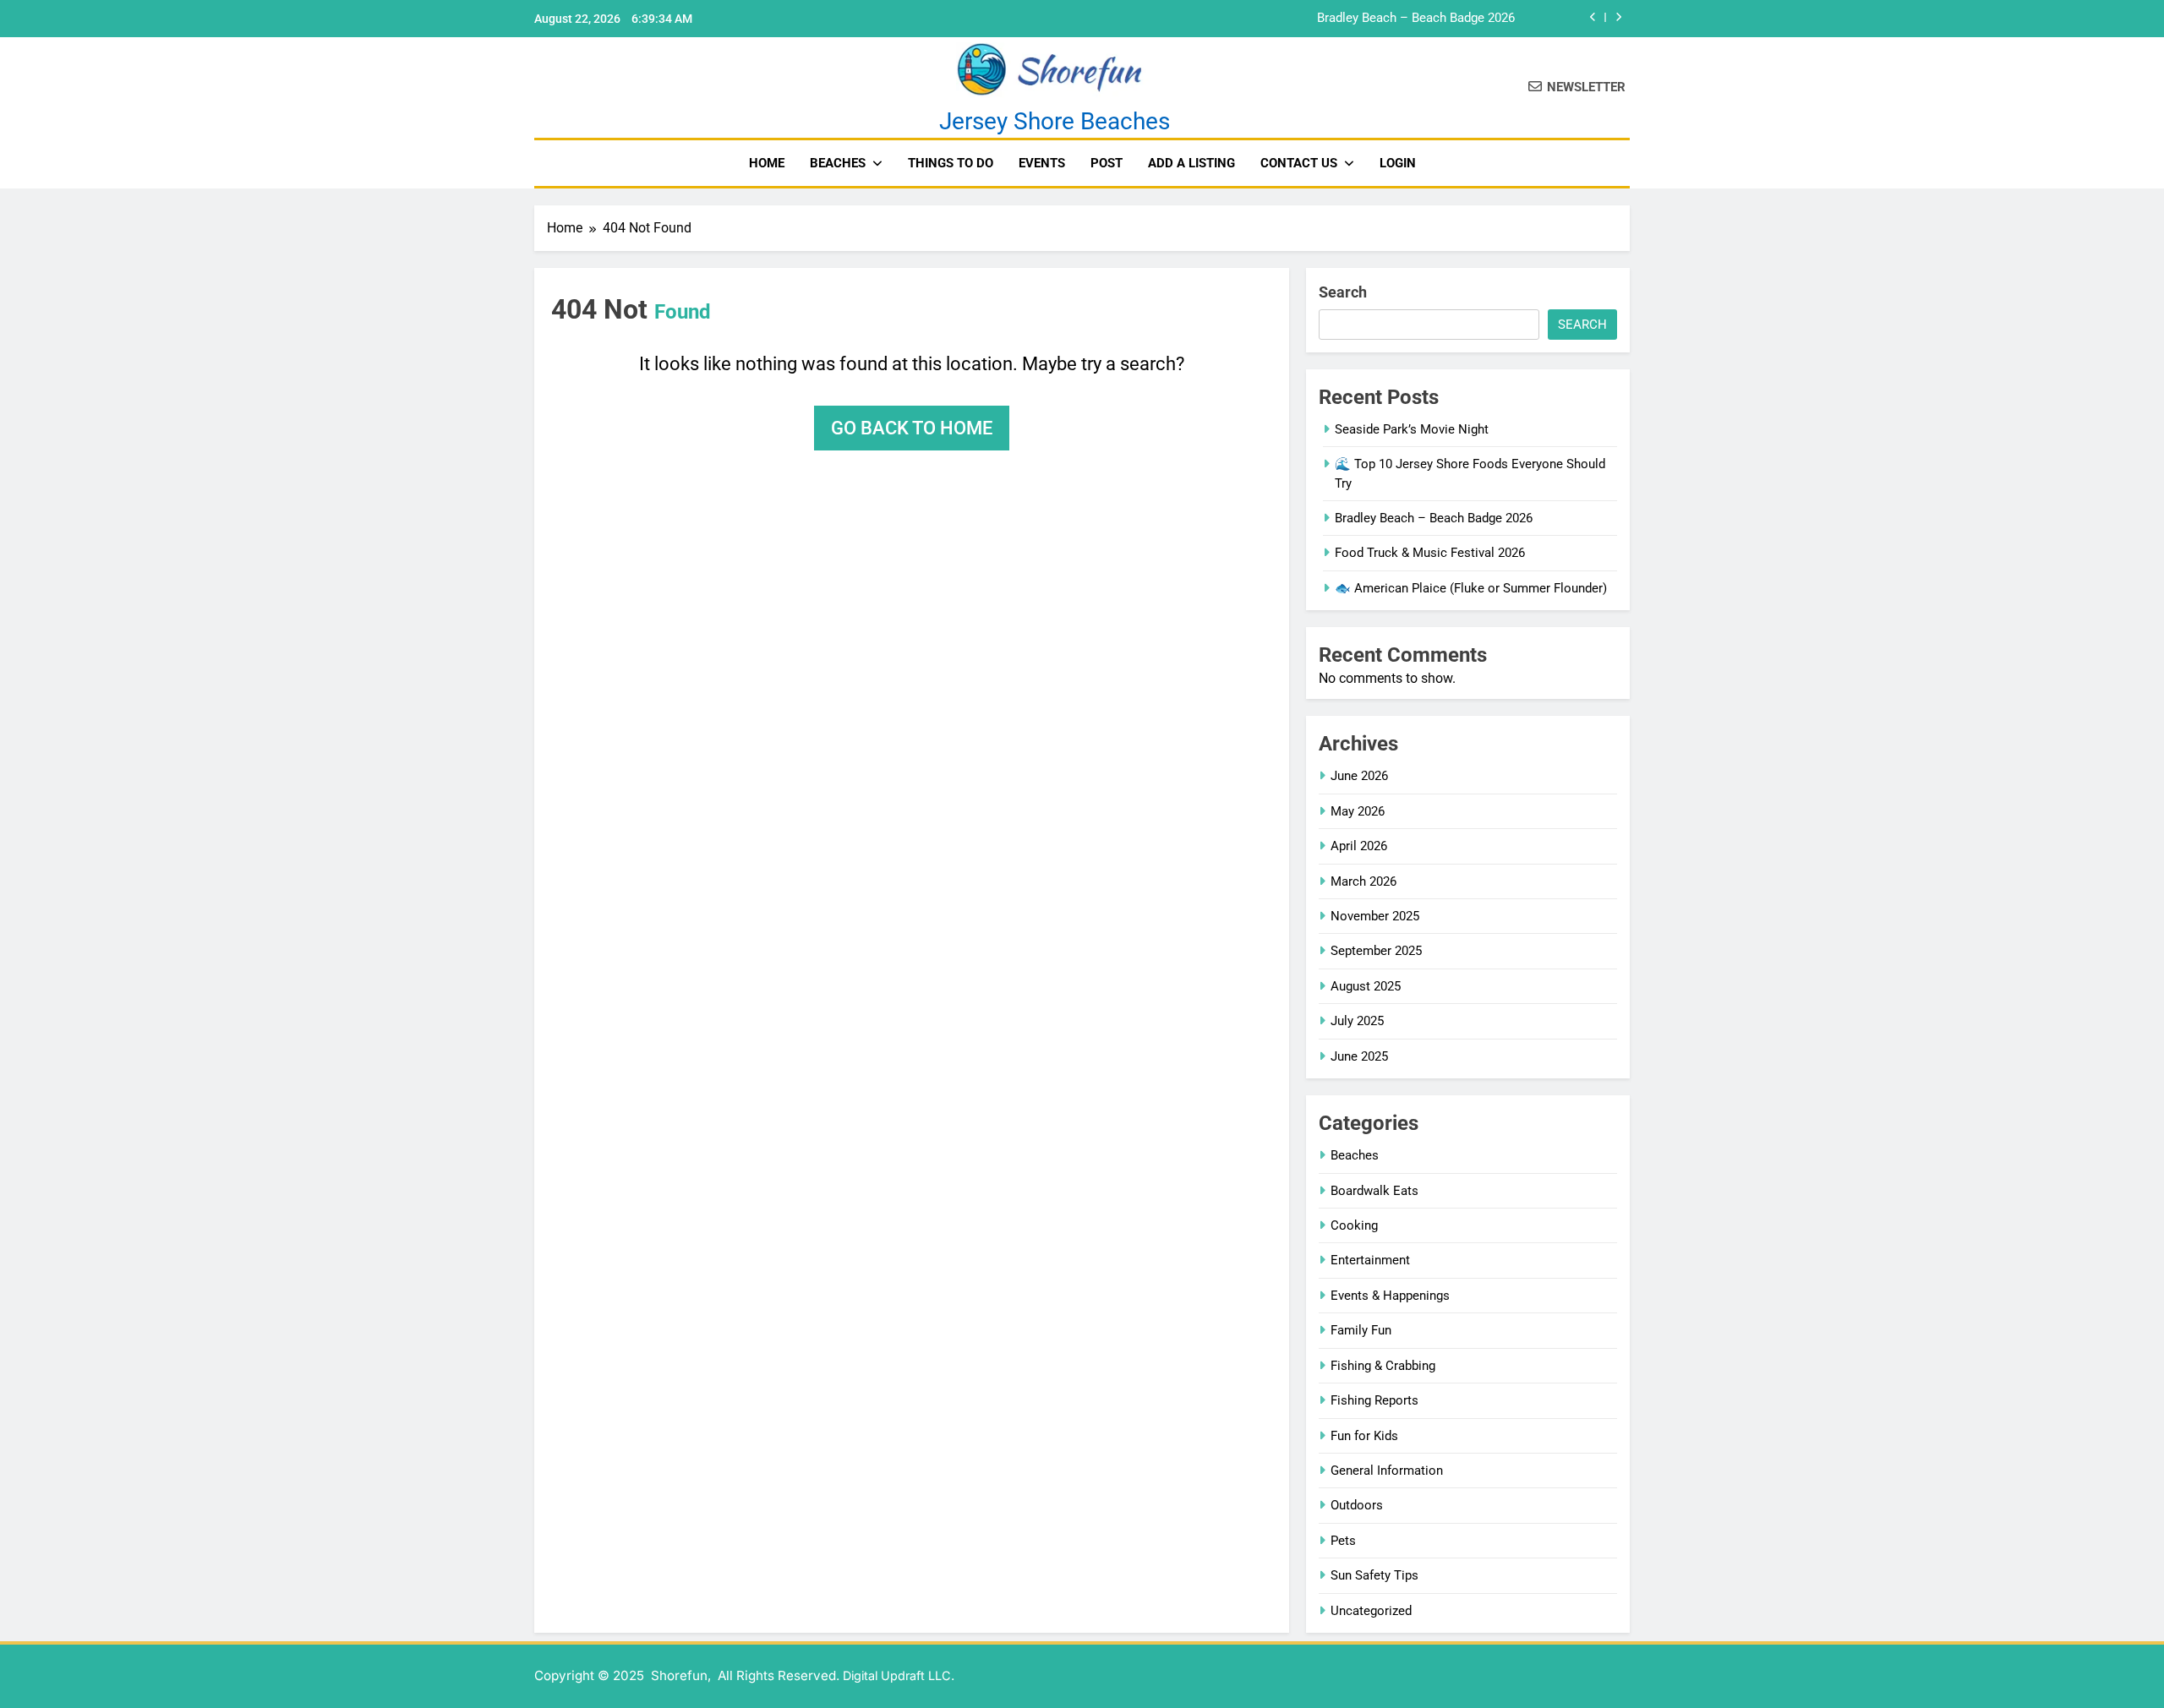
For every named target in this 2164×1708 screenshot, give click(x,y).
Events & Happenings (1390, 1296)
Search (1343, 292)
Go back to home (912, 428)
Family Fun (1361, 1330)
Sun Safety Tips (1374, 1575)
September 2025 (1376, 951)
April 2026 (1359, 846)
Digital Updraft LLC (897, 1675)
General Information (1387, 1471)
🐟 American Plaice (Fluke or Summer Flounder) (1471, 588)
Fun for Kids (1364, 1436)
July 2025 (1357, 1021)
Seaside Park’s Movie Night (1412, 429)
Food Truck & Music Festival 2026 (1430, 553)
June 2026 (1359, 776)
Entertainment (1370, 1260)
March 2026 (1363, 881)
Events (1042, 163)
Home (767, 163)
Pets (1343, 1541)
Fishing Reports (1374, 1400)
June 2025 (1359, 1056)
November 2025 (1375, 916)
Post (1107, 163)
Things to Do (951, 163)
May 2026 (1358, 811)
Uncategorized (1371, 1611)
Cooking (1354, 1225)
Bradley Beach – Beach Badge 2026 (1416, 19)
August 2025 (1366, 986)
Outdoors (1357, 1505)
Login (1398, 163)
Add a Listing (1191, 163)
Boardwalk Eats (1374, 1191)
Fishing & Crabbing (1383, 1366)
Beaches (838, 163)
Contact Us (1299, 163)
